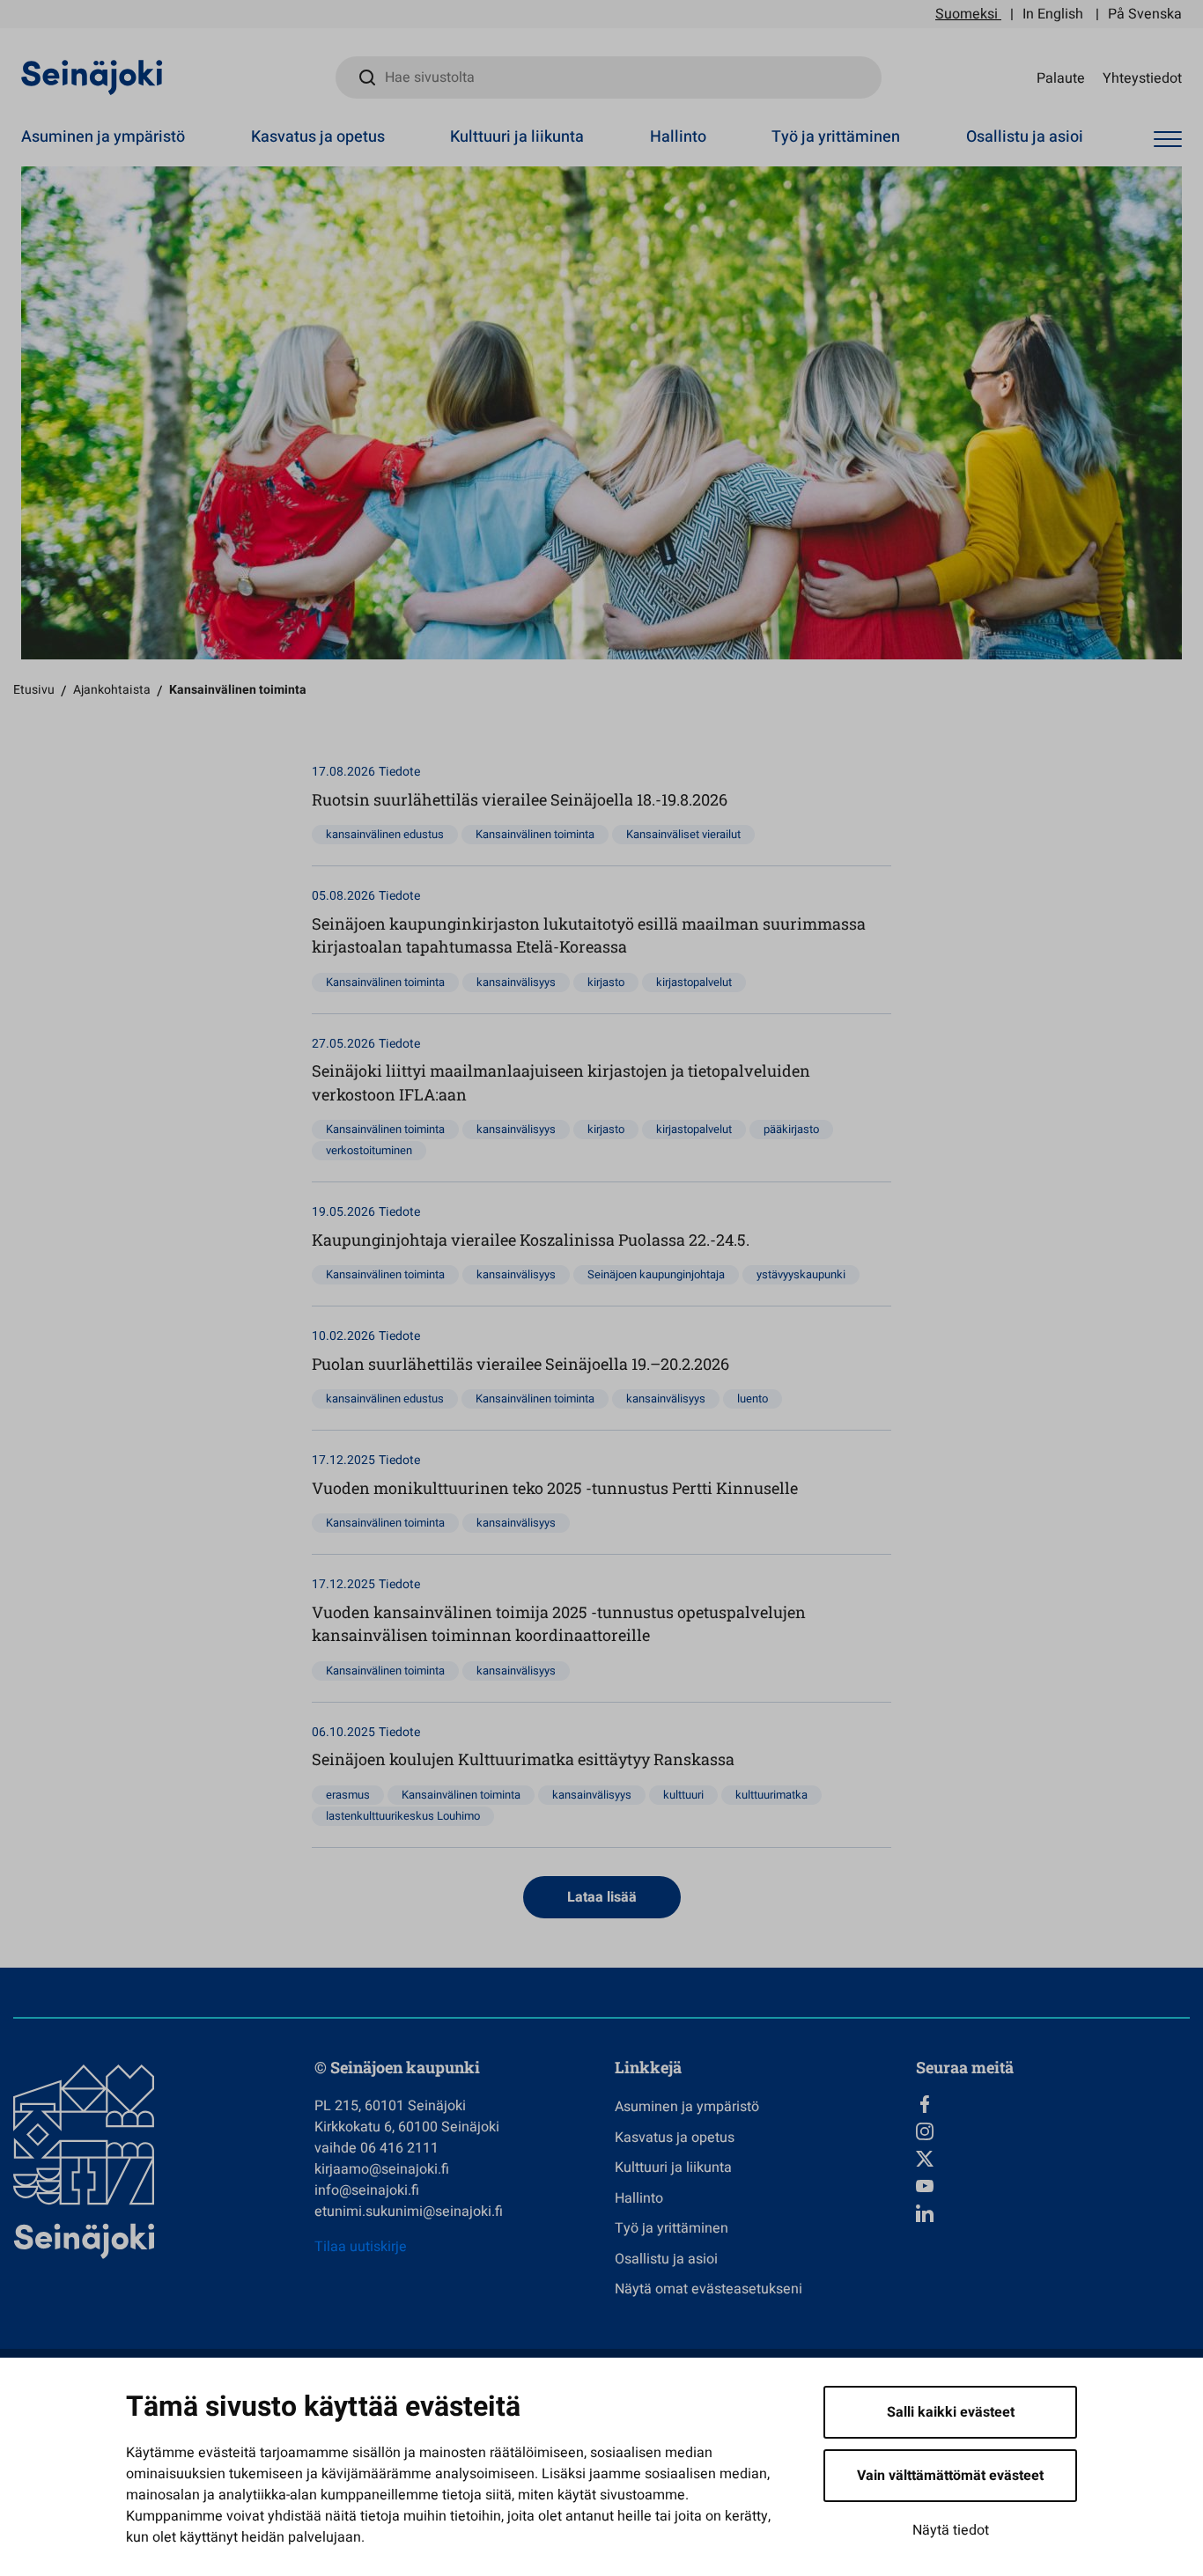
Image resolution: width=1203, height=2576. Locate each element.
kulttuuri (683, 1795)
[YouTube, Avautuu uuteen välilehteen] (1053, 2186)
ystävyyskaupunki (801, 1274)
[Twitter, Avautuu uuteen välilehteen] (1053, 2159)
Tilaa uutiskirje (361, 2247)
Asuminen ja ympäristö (103, 137)
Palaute (1061, 77)
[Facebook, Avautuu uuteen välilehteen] (1053, 2104)
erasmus (348, 1795)
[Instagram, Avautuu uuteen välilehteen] (1053, 2131)
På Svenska (1145, 14)
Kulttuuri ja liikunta (517, 137)
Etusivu (34, 690)
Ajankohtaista (112, 690)
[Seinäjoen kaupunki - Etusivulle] (92, 77)
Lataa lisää (602, 1897)
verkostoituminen (369, 1150)
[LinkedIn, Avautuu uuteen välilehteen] (1053, 2213)
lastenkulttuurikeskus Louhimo (403, 1816)
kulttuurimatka (771, 1795)
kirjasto (606, 982)
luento (753, 1398)
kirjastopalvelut (694, 982)
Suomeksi (967, 14)
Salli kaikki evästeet (951, 2412)
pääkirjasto (791, 1129)
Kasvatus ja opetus (318, 137)
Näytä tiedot (951, 2530)
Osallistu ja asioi (1025, 137)
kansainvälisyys (516, 982)
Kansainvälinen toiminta (535, 834)
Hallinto (678, 137)
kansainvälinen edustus (385, 834)
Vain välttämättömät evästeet (950, 2476)
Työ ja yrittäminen (836, 137)
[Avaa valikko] (1168, 140)
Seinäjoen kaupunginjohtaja (656, 1274)
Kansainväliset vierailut (683, 834)
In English (1053, 14)
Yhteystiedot (1142, 77)
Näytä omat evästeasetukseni (709, 2289)
